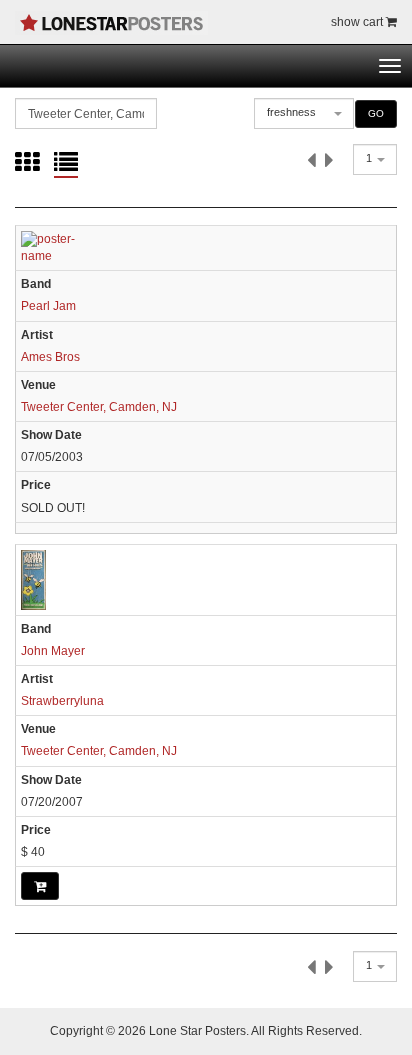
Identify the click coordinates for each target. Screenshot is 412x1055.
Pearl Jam (48, 306)
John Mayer (53, 651)
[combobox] (304, 113)
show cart (358, 22)
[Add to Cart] (40, 886)
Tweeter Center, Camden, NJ (99, 407)
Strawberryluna (62, 701)
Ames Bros (50, 357)
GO (376, 113)
